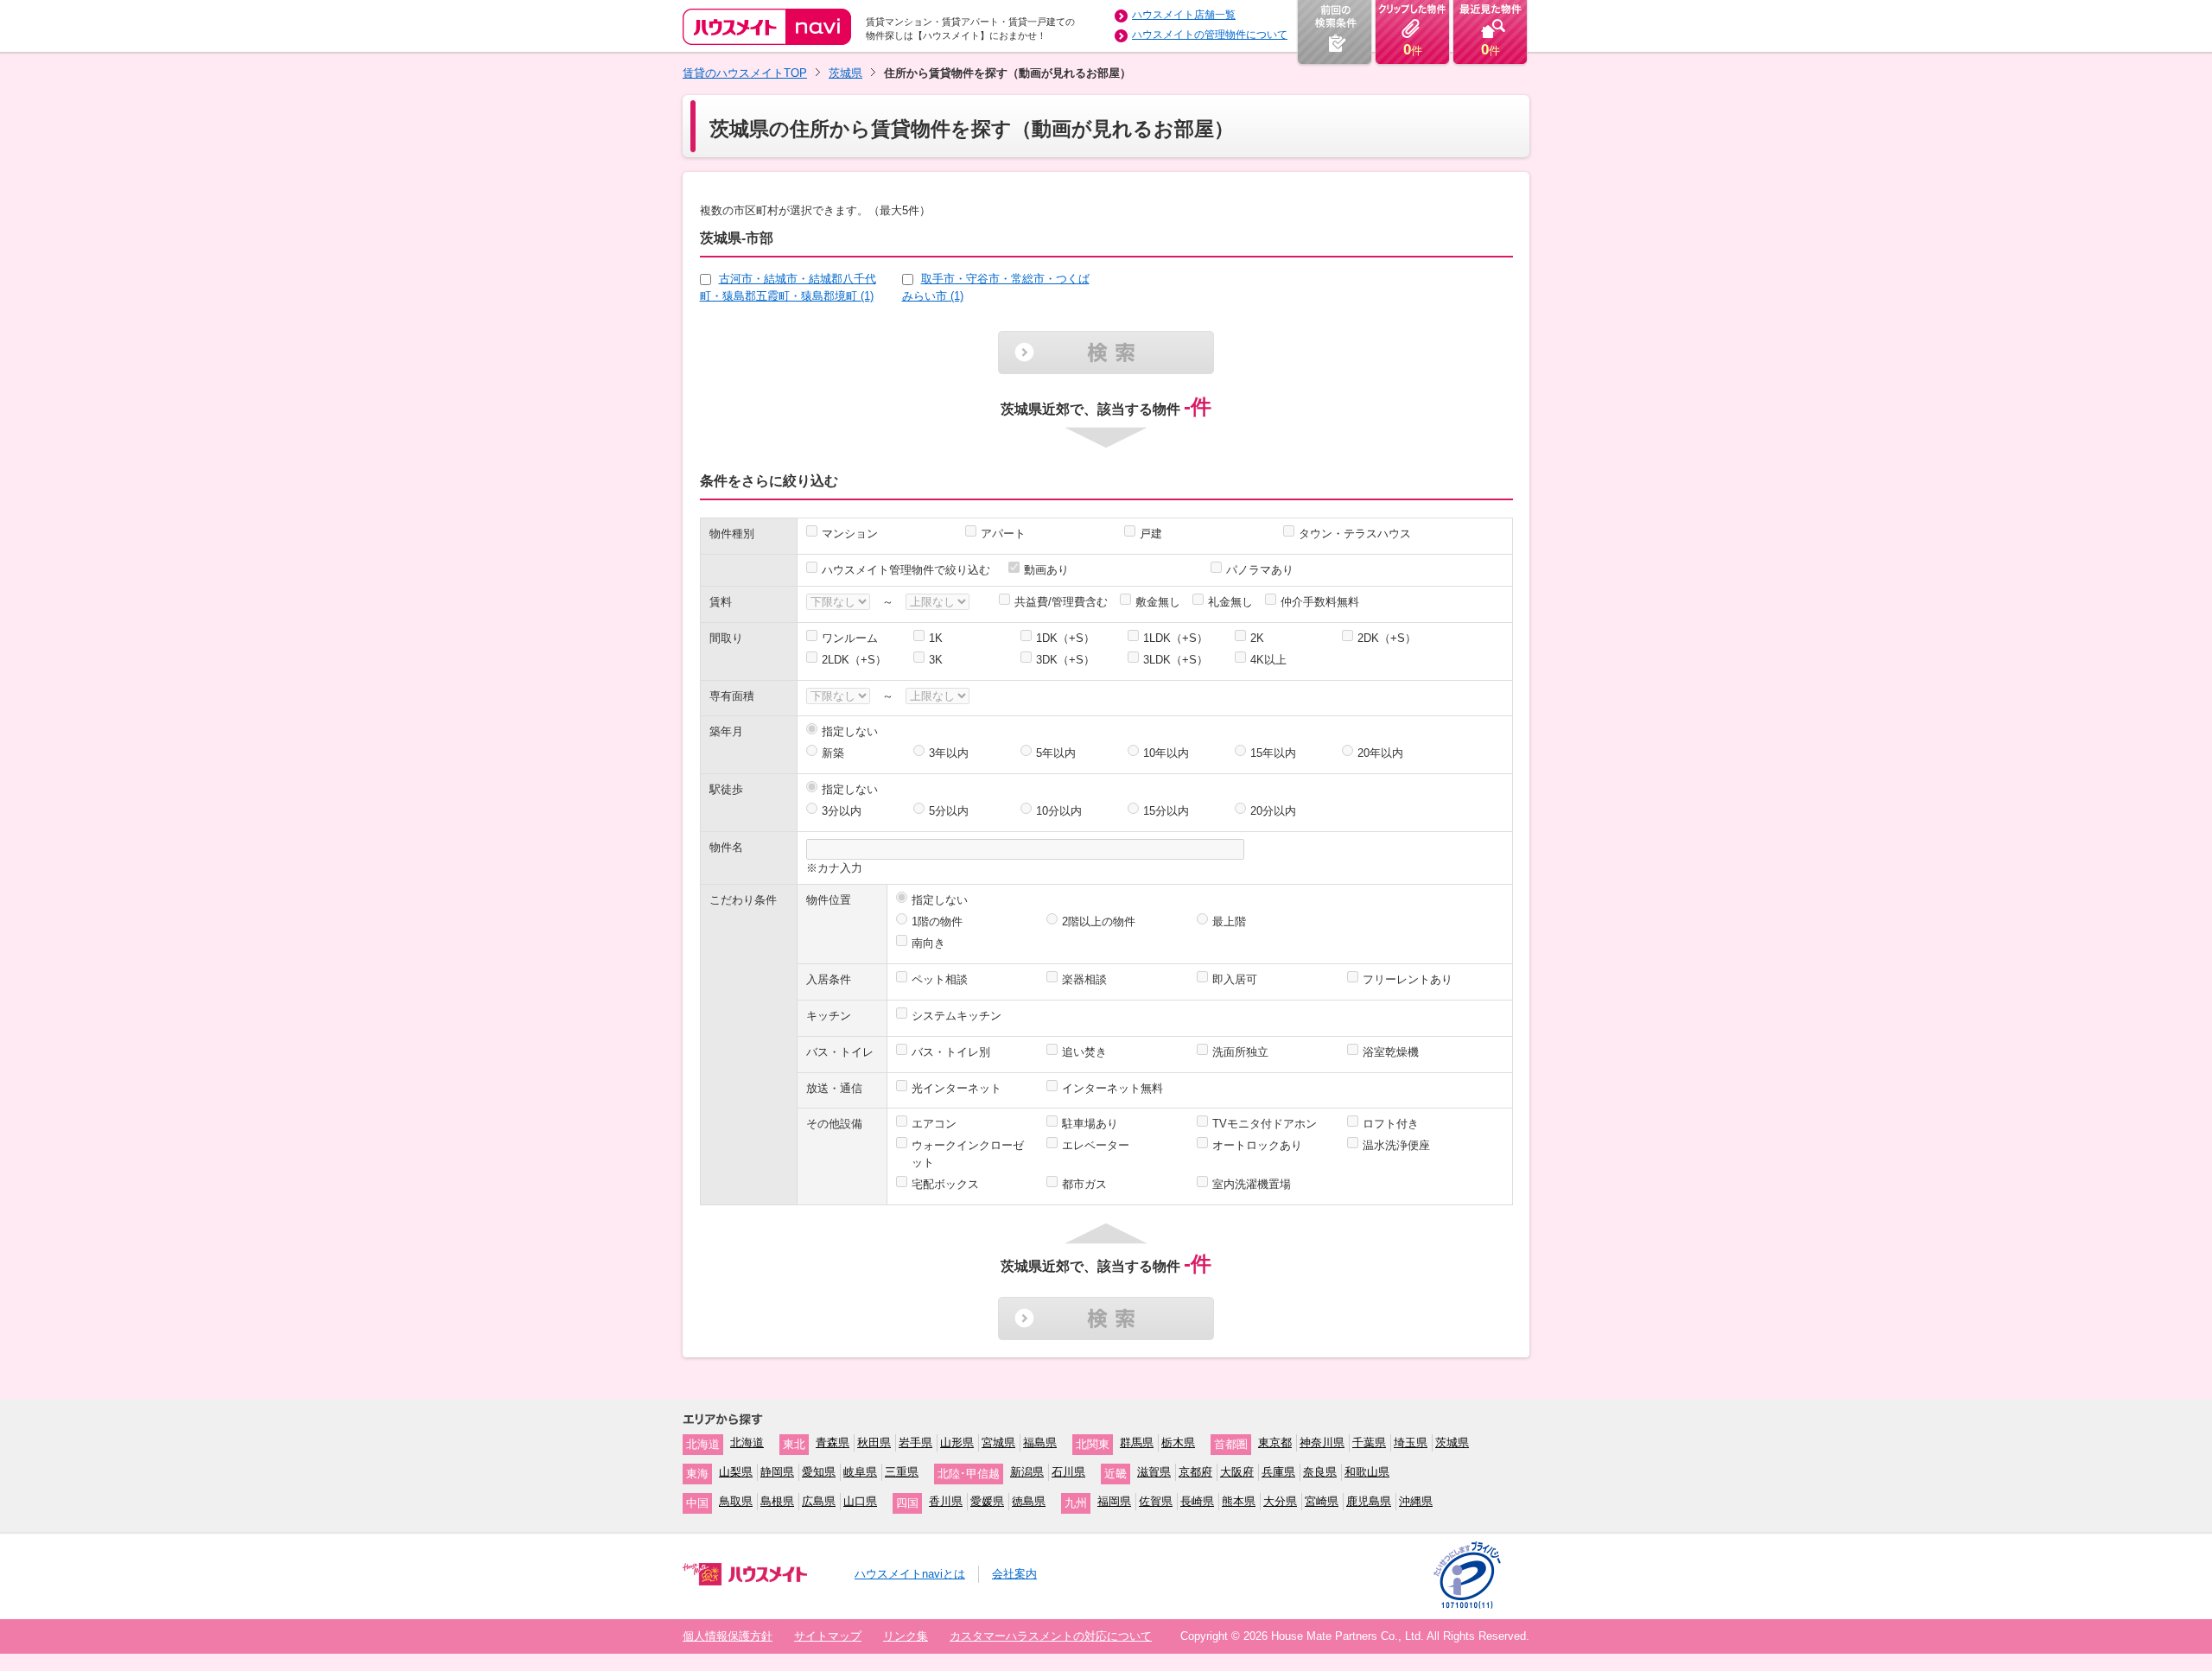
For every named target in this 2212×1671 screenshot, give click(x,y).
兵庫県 (1278, 1472)
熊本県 (1239, 1501)
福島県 (1040, 1442)
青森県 (833, 1442)
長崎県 (1197, 1501)
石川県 (1068, 1472)
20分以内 (1273, 811)
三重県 (902, 1472)
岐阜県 (860, 1472)
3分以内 (842, 811)
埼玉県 (1411, 1442)
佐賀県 (1156, 1501)
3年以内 (949, 753)
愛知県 (819, 1472)
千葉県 (1369, 1442)
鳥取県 (736, 1501)
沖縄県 (1416, 1501)
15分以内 (1166, 811)
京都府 (1195, 1472)
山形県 (957, 1442)
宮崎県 (1322, 1501)
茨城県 (845, 73)
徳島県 (1029, 1501)
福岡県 (1114, 1501)
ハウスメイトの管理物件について (1210, 35)
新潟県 (1027, 1472)
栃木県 (1178, 1442)
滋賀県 (1154, 1472)
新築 (833, 753)
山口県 (860, 1501)
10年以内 (1166, 753)
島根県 (777, 1501)
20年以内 (1380, 753)
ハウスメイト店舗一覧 (1184, 15)
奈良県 (1320, 1472)
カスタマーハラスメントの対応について (1051, 1636)
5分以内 (949, 811)
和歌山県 (1367, 1472)
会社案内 (1014, 1574)
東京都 (1275, 1442)
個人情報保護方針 (728, 1636)
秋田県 (874, 1442)
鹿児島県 (1369, 1501)
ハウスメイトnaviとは (910, 1574)
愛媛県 (987, 1501)
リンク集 (906, 1636)
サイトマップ (828, 1636)
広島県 (819, 1501)
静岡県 (777, 1472)
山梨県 (736, 1472)
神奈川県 (1322, 1442)
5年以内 (1056, 753)
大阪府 (1237, 1472)
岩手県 (915, 1442)
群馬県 (1137, 1442)
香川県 (946, 1501)
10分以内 (1059, 811)
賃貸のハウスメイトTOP (745, 73)
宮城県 (998, 1442)
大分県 (1280, 1501)
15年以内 (1273, 753)
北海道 (747, 1442)
